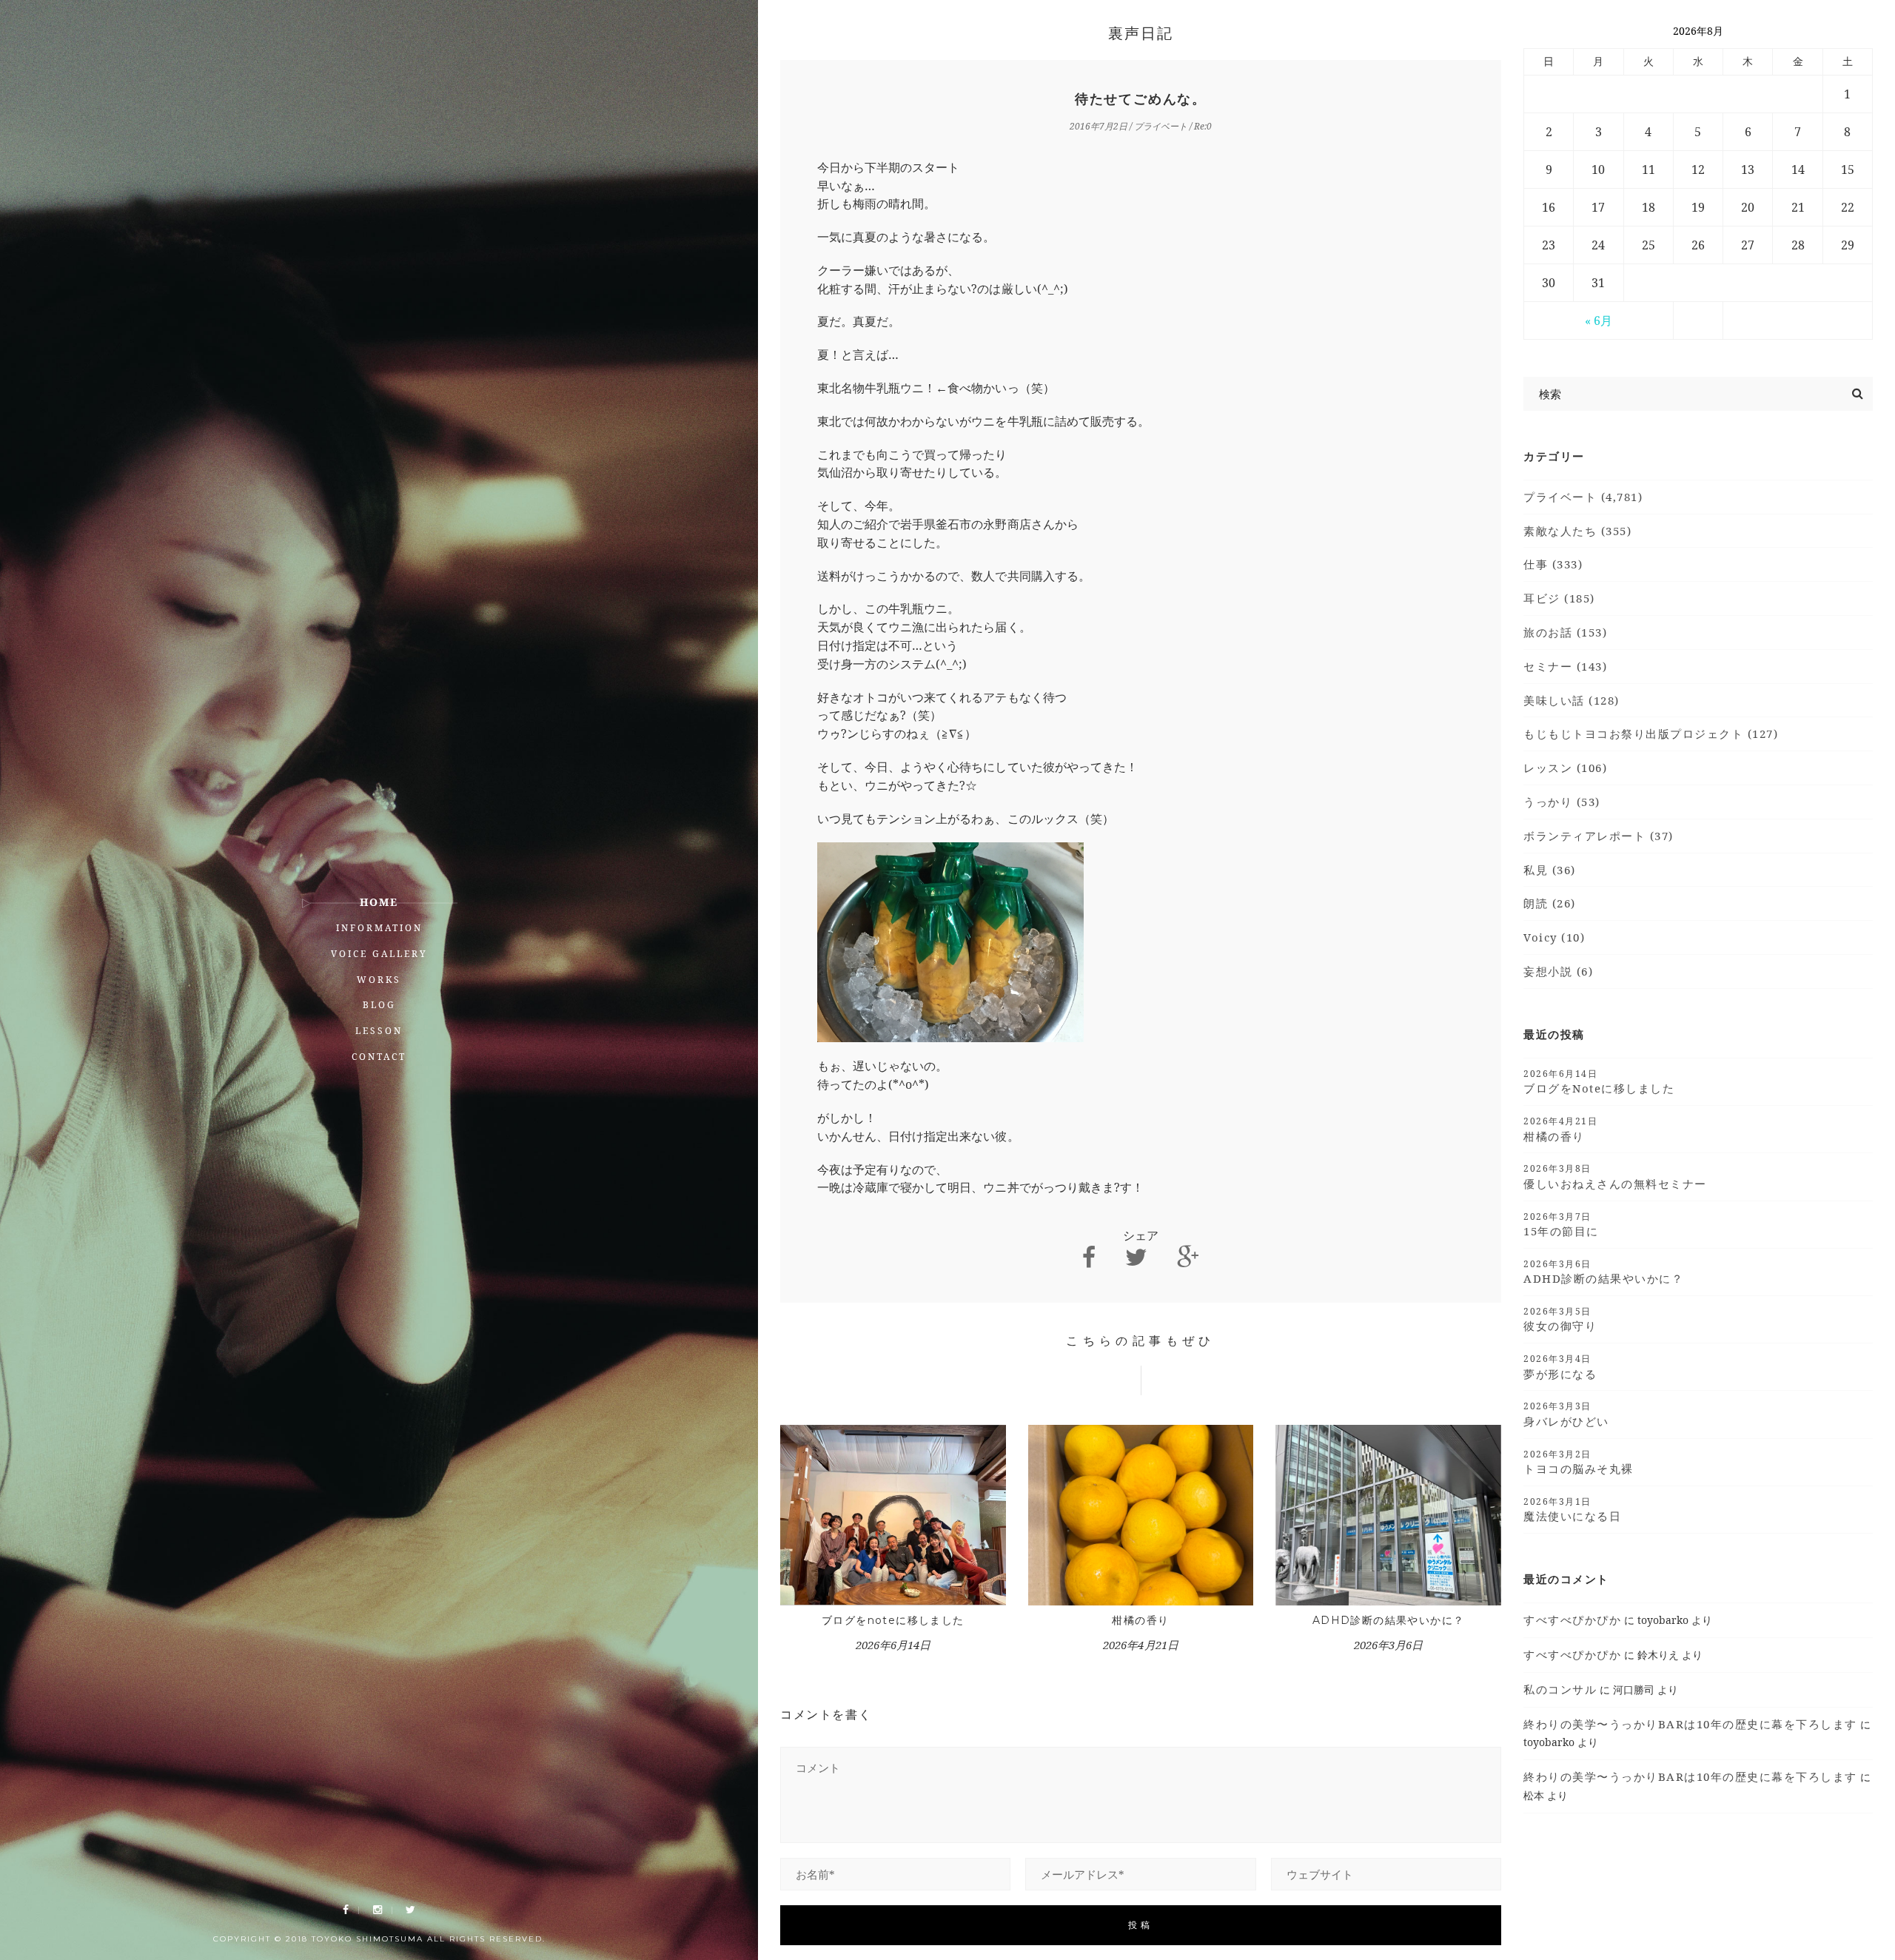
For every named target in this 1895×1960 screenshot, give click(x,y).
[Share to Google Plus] (1188, 1257)
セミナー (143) (1565, 666)
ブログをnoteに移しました (893, 1620)
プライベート (1161, 126)
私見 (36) (1550, 870)
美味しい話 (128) (1572, 700)
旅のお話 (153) (1565, 632)
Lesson (379, 1031)
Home (379, 902)
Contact (379, 1057)
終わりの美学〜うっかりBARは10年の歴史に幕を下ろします (1690, 1724)
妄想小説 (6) (1558, 971)
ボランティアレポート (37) (1599, 836)
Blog (379, 1005)
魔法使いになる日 (1572, 1509)
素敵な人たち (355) (1577, 531)
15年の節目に (1561, 1224)
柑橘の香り (1140, 1620)
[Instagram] (378, 1910)
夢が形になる (1560, 1366)
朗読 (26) (1550, 903)
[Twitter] (410, 1910)
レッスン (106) (1565, 768)
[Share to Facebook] (1089, 1257)
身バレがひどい (1566, 1414)
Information (379, 928)
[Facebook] (346, 1910)
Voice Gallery (379, 954)
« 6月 (1599, 320)
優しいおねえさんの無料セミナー (1615, 1176)
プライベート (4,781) (1583, 497)
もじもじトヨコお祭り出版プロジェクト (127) (1651, 734)
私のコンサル (1560, 1689)
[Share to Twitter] (1136, 1257)
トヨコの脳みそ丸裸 (1579, 1462)
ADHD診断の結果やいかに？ (1389, 1620)
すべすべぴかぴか (1572, 1620)
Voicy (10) (1554, 937)
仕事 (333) (1553, 564)
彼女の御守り (1560, 1319)
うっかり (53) (1562, 802)
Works (379, 980)
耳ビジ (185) (1559, 598)
